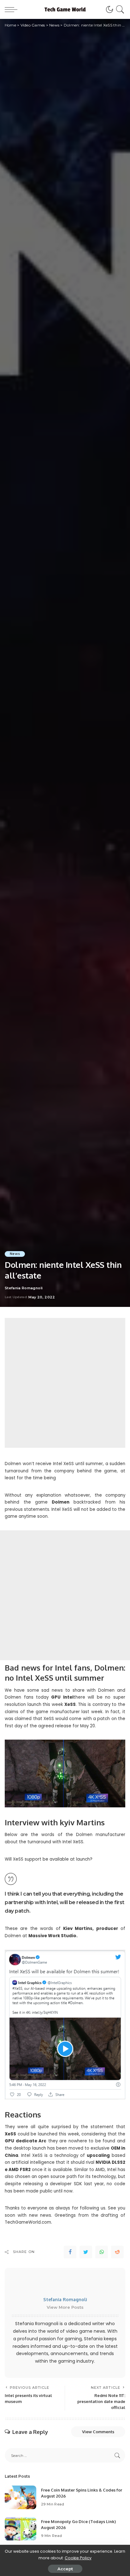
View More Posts (65, 2307)
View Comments (98, 2432)
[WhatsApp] (102, 2252)
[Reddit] (117, 2252)
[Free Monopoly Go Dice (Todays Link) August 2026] (21, 2529)
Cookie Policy (78, 2558)
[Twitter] (86, 2252)
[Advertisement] (65, 1383)
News (15, 1254)
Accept (65, 2569)
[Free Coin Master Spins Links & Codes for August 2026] (21, 2497)
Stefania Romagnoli (24, 1288)
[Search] (119, 9)
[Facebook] (70, 2252)
